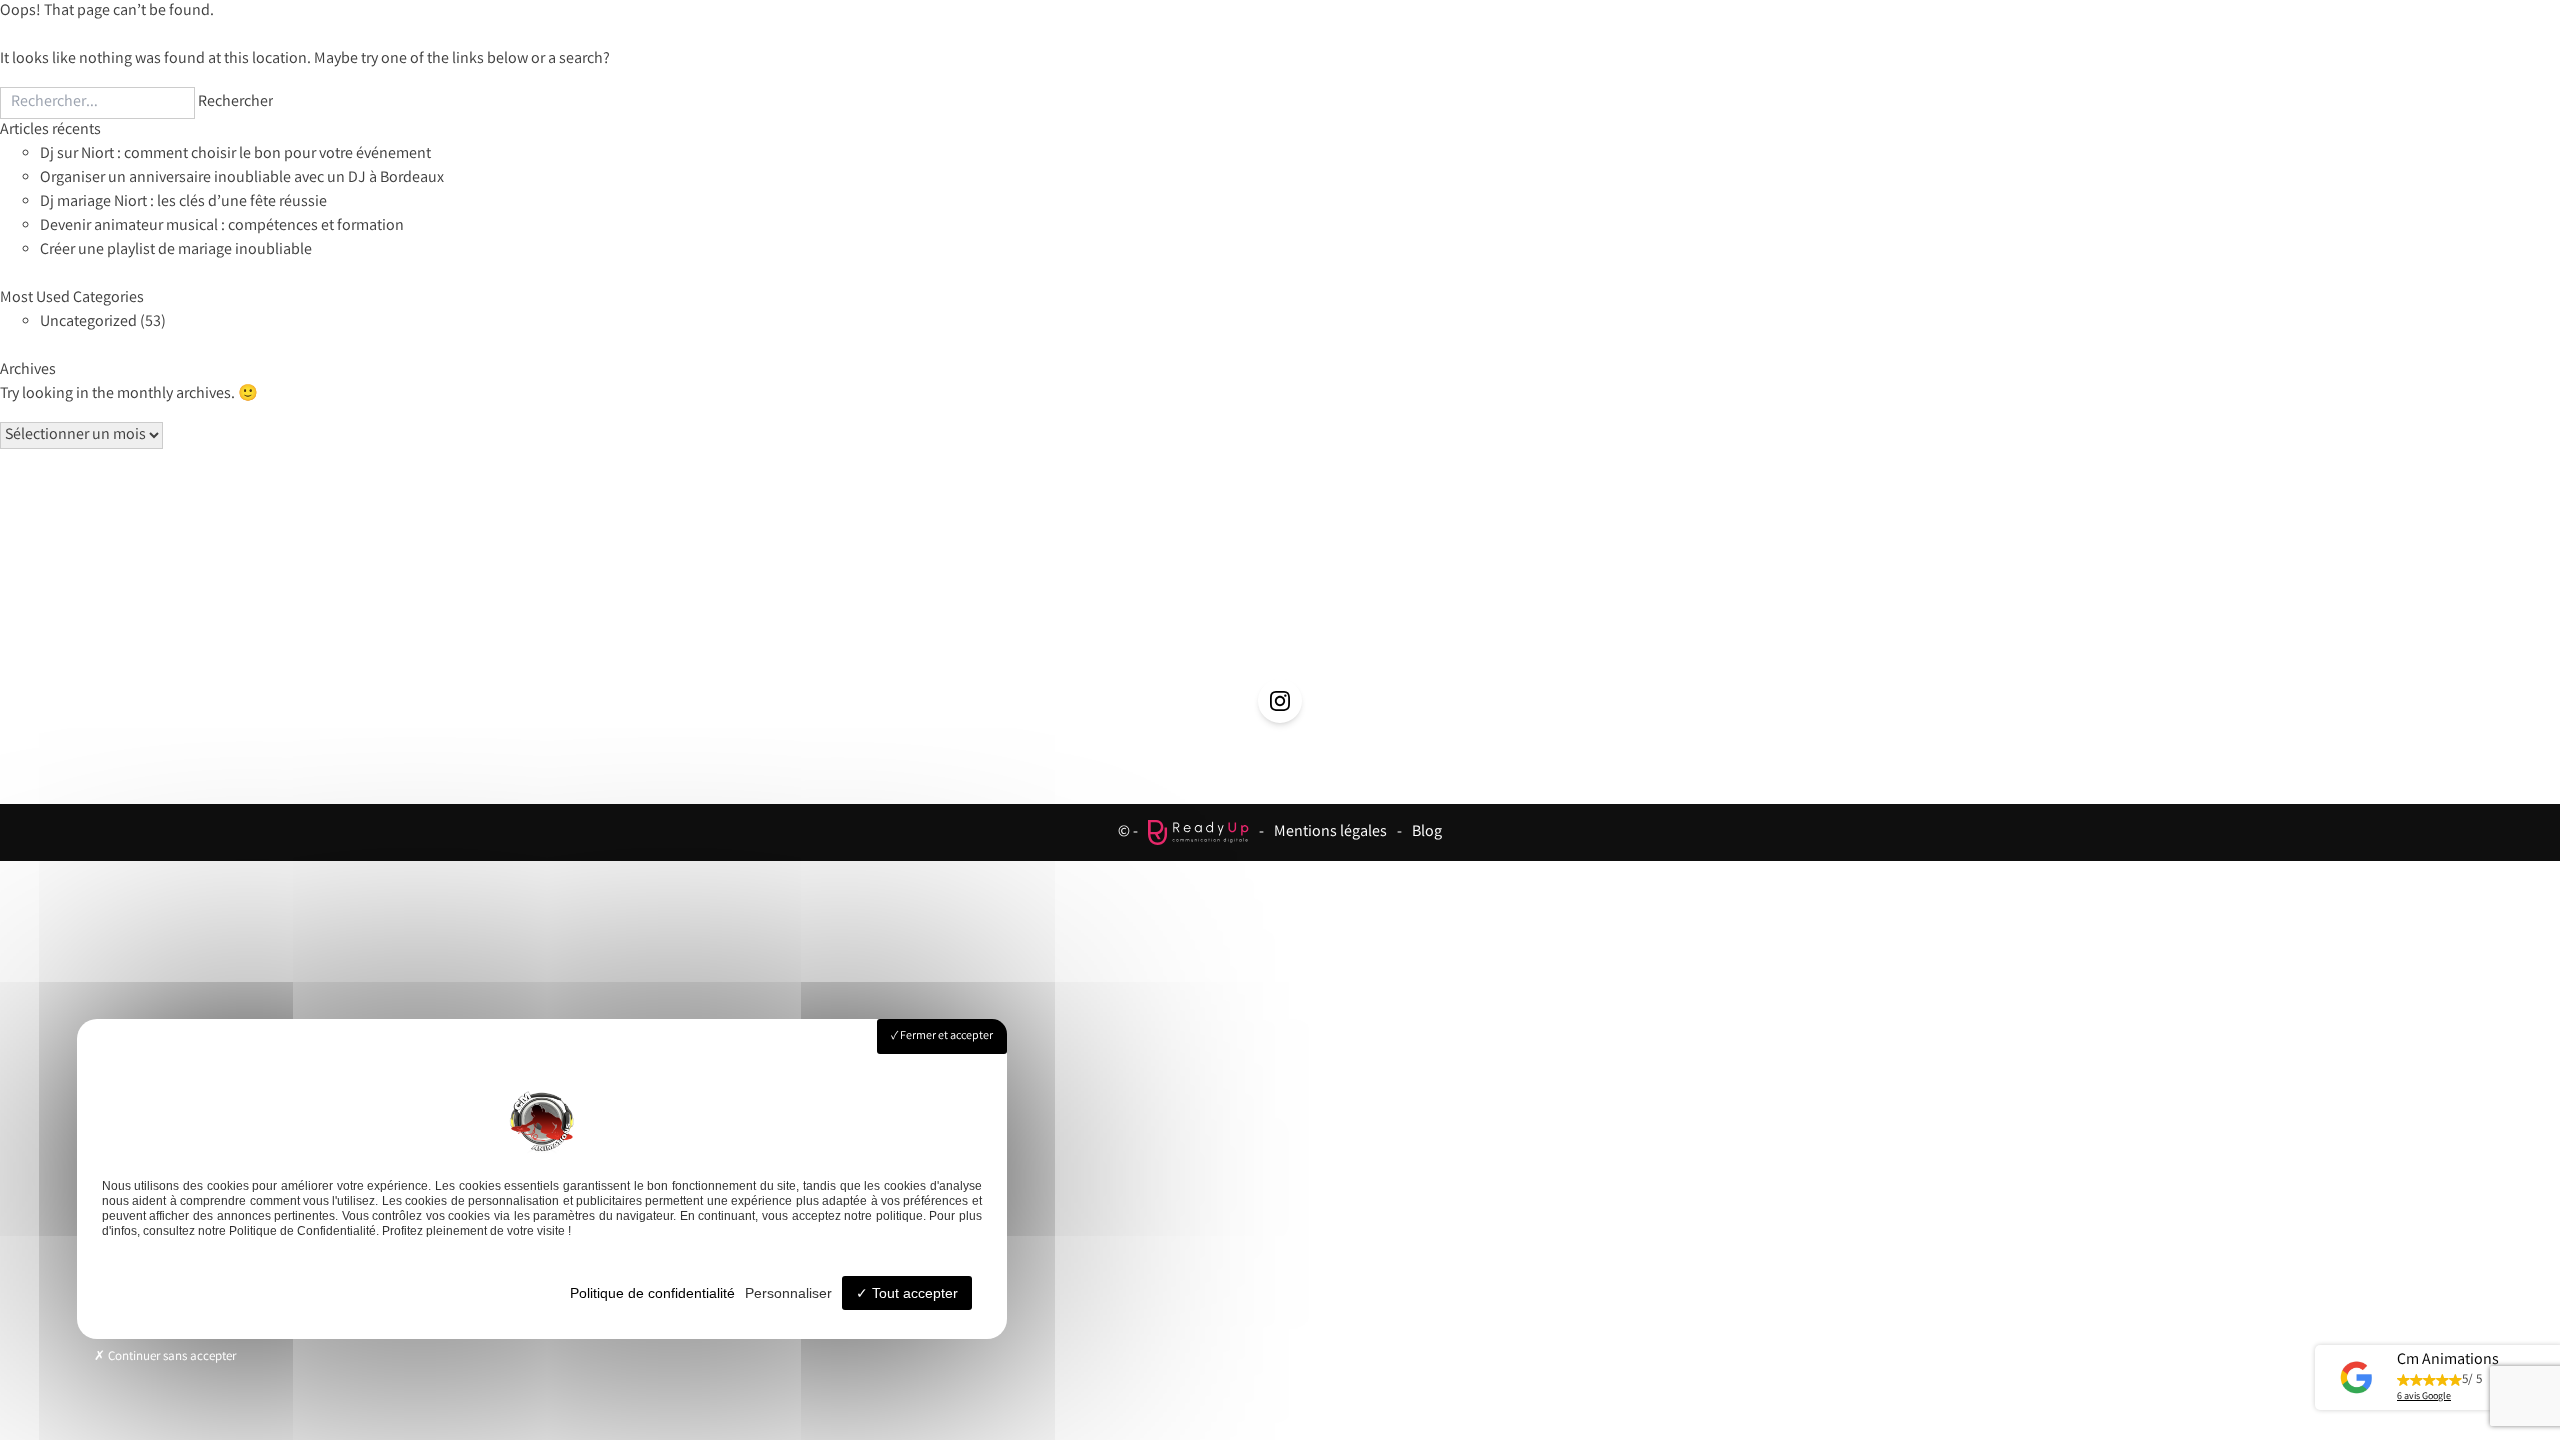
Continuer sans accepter (170, 1357)
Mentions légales (1330, 832)
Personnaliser (788, 1293)
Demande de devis (1496, 583)
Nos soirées (1281, 583)
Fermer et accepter (945, 1036)
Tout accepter (913, 1293)
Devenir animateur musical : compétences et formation (222, 226)
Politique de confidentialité (652, 1293)
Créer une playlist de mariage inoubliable (176, 250)
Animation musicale (1059, 583)
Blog (1427, 832)
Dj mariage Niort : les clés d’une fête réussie (183, 202)
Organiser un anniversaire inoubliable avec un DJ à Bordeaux (242, 178)
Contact (1691, 583)
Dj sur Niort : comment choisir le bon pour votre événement (235, 154)
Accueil (863, 583)
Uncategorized (88, 322)
